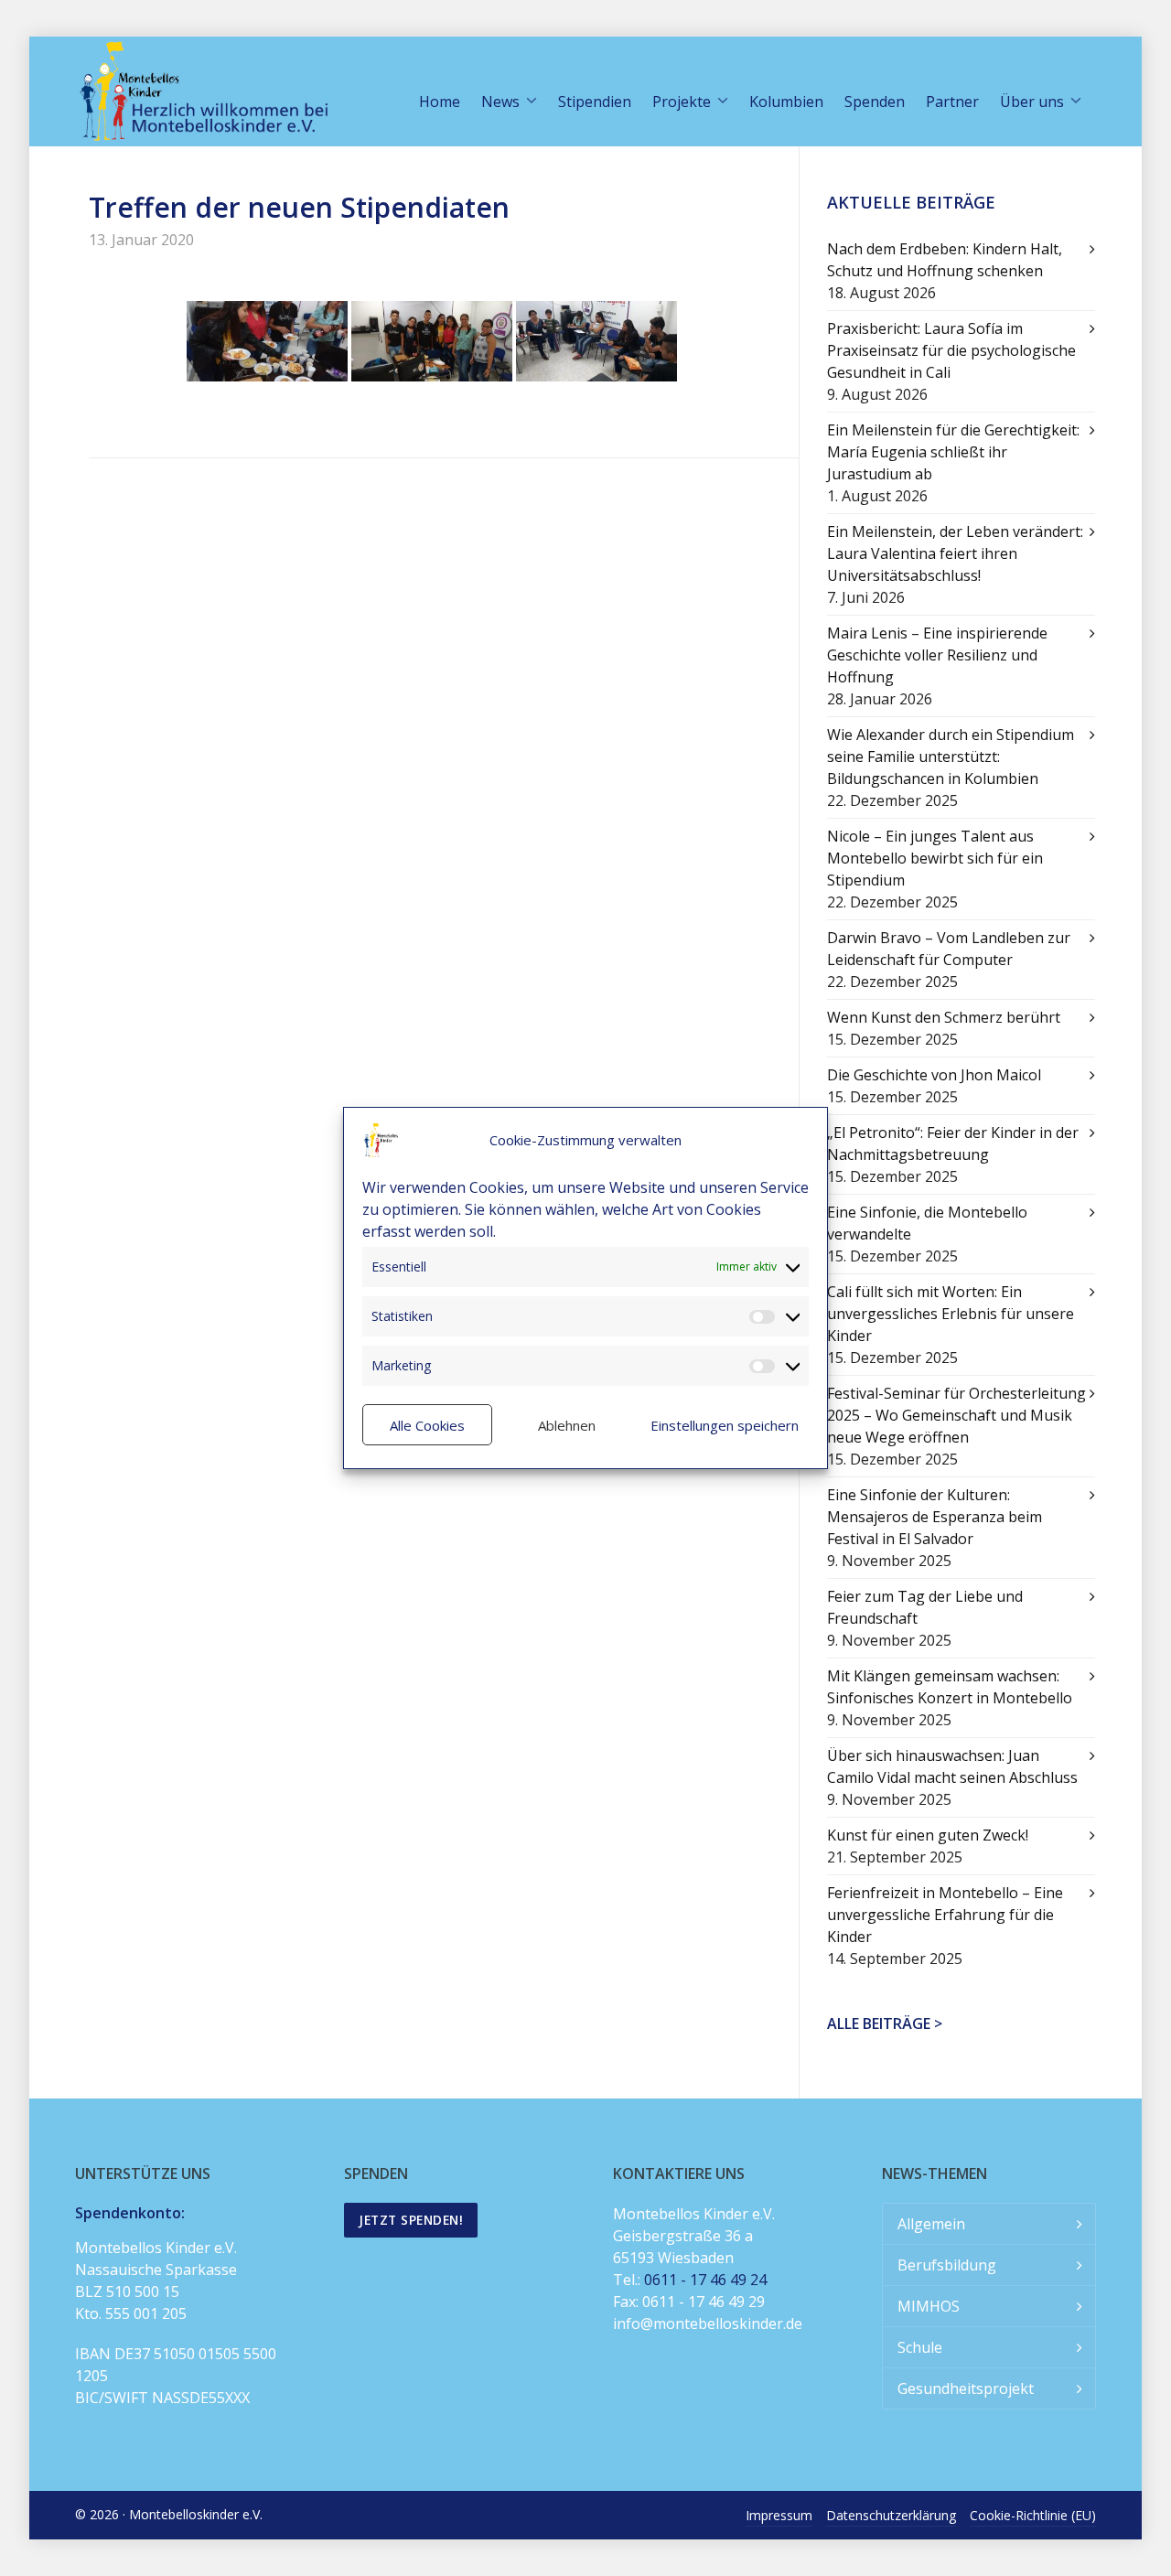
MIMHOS (929, 2306)
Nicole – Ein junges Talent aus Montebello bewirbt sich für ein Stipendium (935, 858)
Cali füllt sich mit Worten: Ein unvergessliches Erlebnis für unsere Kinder (951, 1314)
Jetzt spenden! (411, 2220)
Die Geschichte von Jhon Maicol (934, 1075)
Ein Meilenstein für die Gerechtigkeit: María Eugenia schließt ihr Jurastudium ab (953, 452)
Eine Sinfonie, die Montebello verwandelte (927, 1223)
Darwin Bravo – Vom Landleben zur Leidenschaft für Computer (949, 949)
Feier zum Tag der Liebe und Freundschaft (925, 1607)
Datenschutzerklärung (891, 2515)
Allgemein (931, 2224)
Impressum (779, 2515)
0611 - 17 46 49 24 (705, 2280)
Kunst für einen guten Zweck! (928, 1835)
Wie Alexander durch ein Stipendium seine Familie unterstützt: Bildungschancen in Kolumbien (951, 757)
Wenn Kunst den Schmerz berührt (944, 1017)
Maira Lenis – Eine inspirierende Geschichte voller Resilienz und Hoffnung (937, 655)
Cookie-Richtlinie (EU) (1033, 2515)
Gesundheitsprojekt (966, 2388)
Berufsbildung (947, 2265)
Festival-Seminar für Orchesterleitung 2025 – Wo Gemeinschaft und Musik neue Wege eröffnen (956, 1415)
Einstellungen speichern (725, 1425)
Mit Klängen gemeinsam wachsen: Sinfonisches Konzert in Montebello (950, 1687)
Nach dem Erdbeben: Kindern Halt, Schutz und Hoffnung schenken (945, 260)
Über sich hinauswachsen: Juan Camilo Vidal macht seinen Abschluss (952, 1766)
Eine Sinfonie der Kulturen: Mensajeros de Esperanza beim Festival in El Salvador (935, 1517)
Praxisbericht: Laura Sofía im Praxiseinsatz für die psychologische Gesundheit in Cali (951, 350)
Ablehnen (567, 1425)
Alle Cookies (427, 1425)
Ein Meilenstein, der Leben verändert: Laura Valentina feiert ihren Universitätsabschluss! (955, 553)
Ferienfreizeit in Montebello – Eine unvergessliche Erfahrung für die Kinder (945, 1915)
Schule (920, 2347)
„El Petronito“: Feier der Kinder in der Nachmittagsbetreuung (953, 1143)
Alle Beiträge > (885, 2023)
